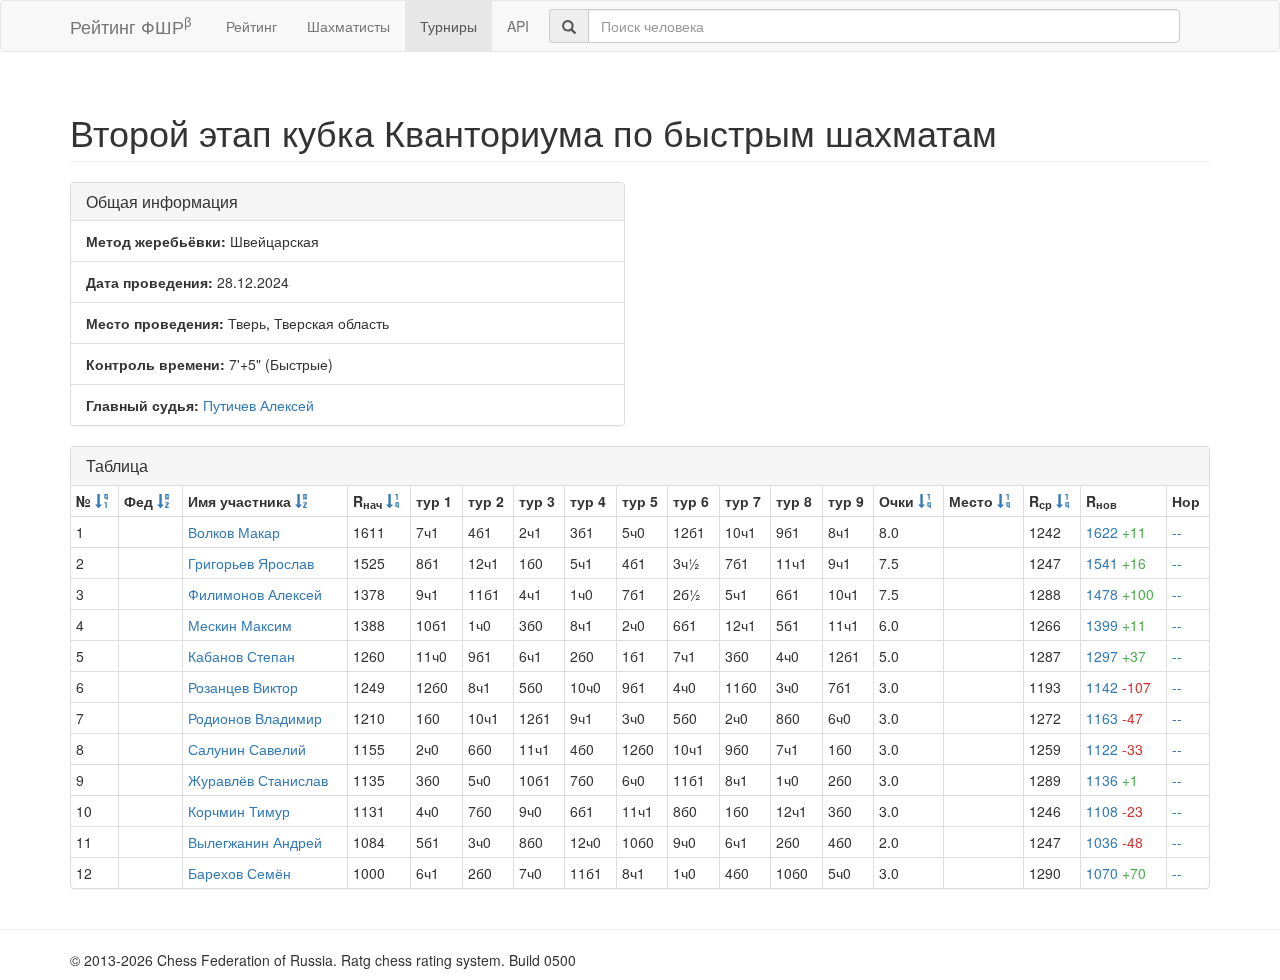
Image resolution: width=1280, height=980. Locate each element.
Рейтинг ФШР (130, 25)
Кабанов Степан (241, 656)
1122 (1114, 749)
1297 (1116, 656)
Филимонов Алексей (255, 594)
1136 (1112, 780)
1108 (1114, 811)
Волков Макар (234, 532)
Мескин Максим (240, 625)
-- (1177, 532)
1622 (1116, 532)
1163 (1114, 718)
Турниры (448, 26)
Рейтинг (251, 26)
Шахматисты (348, 26)
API (518, 26)
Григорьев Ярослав (251, 563)
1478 (1120, 594)
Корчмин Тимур (239, 811)
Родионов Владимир (255, 718)
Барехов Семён (239, 873)
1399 (1116, 625)
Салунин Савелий (247, 749)
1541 (1116, 563)
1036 (1114, 842)
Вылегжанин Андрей (255, 842)
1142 (1118, 687)
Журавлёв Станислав (258, 780)
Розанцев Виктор (243, 687)
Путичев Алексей (258, 405)
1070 (1116, 873)
